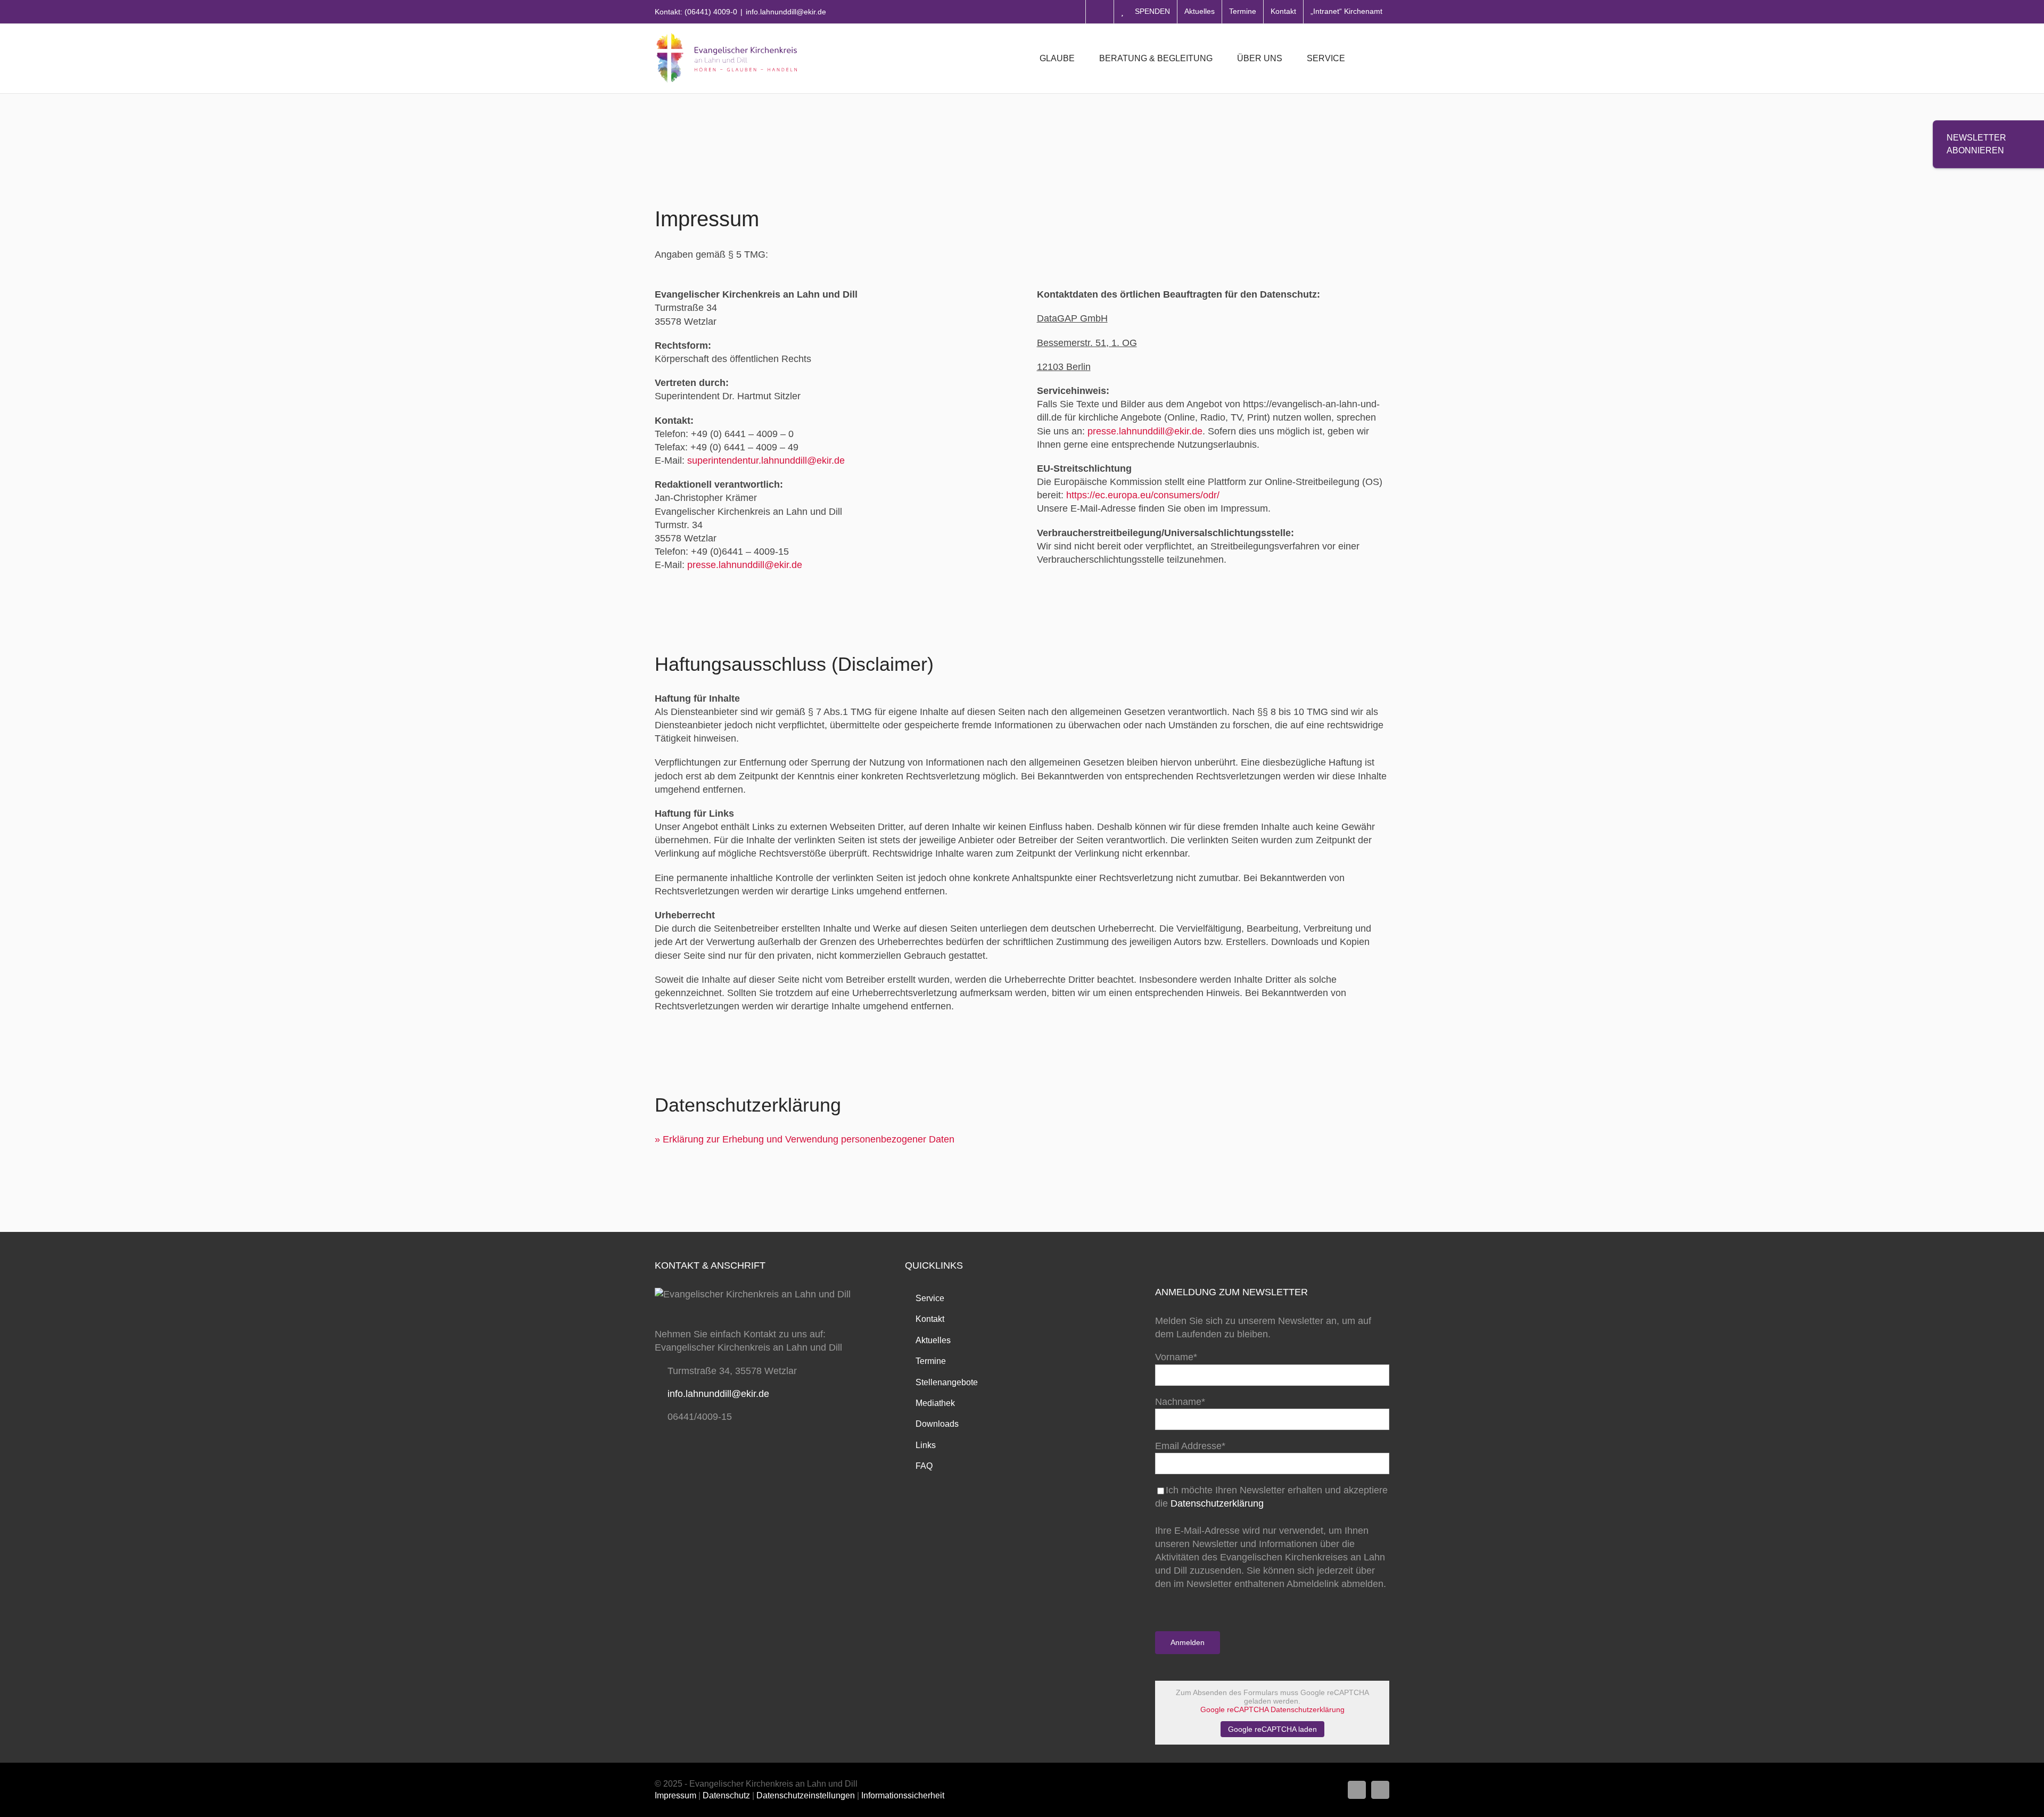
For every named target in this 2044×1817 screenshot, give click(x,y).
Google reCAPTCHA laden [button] (1272, 1729)
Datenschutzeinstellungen (806, 1795)
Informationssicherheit (903, 1795)
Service (930, 1298)
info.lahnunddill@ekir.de (786, 12)
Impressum (675, 1795)
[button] (1373, 59)
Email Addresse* (1190, 1446)
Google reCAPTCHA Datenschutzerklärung (1272, 1709)
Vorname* (1176, 1357)
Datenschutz (726, 1795)
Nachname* (1180, 1402)
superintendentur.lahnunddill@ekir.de (766, 461)
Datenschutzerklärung (1217, 1503)
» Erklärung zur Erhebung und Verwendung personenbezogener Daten (805, 1139)
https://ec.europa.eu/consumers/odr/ (1143, 495)
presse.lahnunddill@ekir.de (745, 565)
